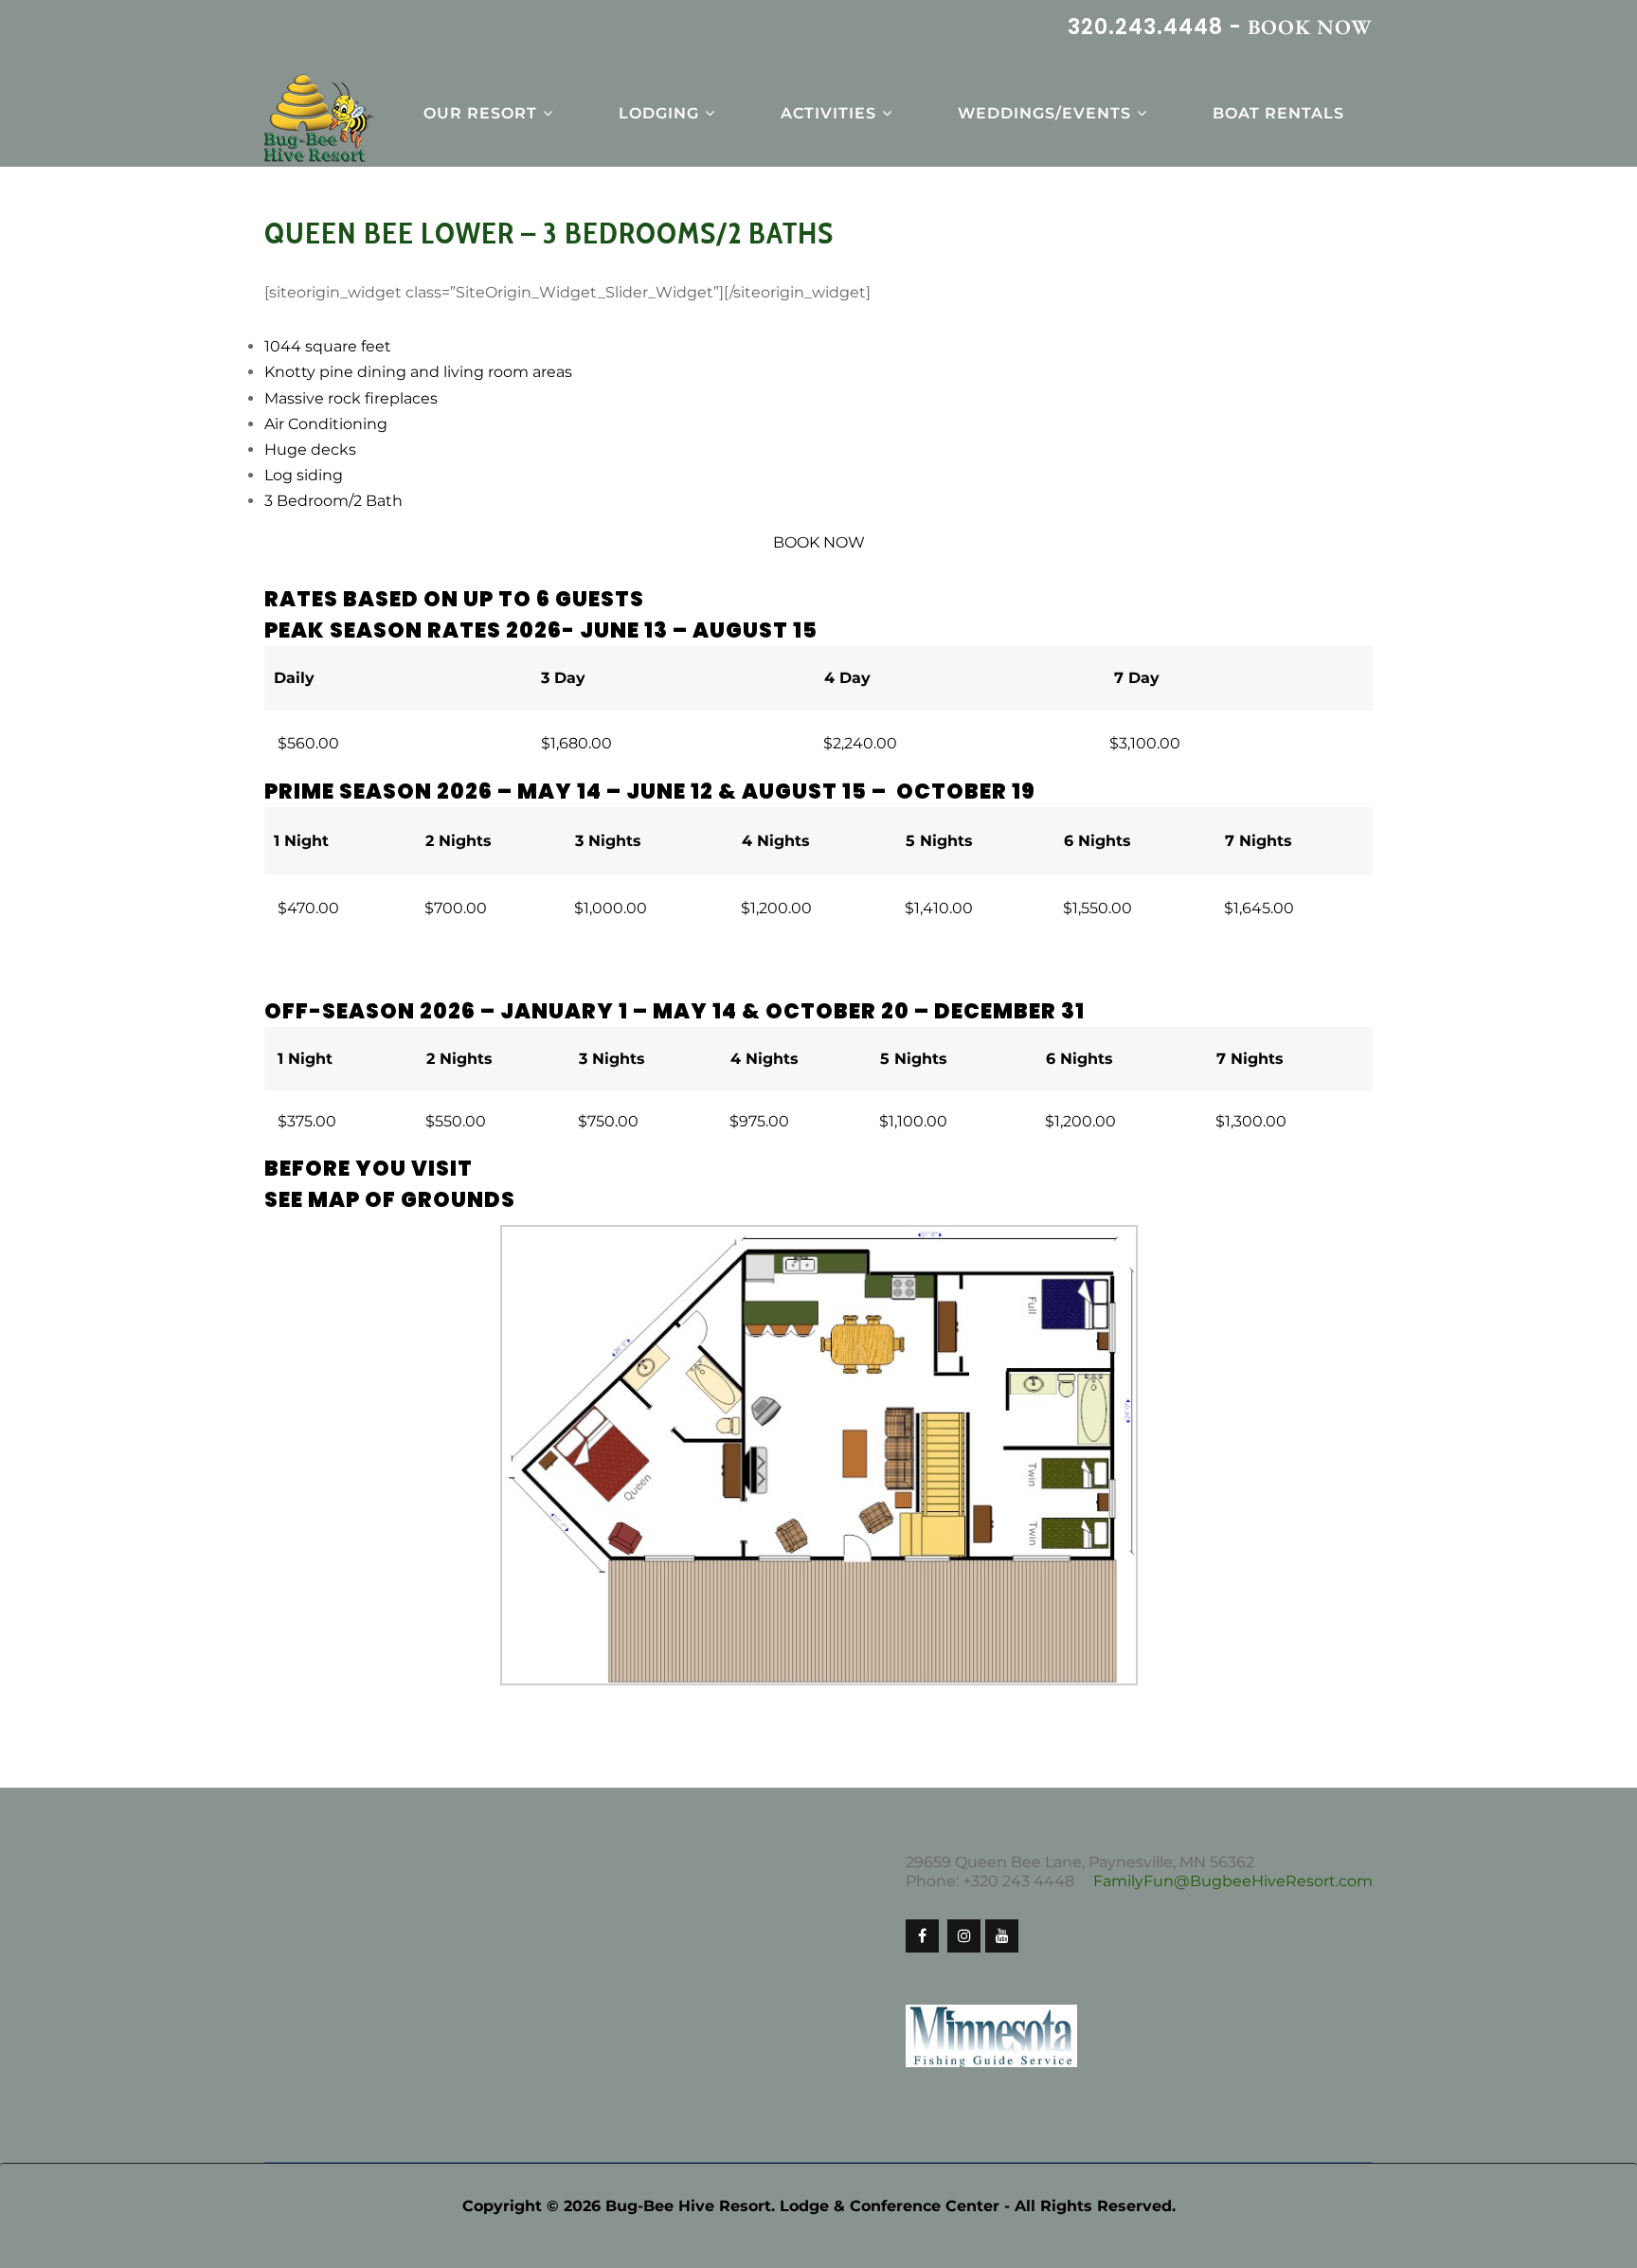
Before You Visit (369, 1169)
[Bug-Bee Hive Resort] (319, 120)
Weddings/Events (1044, 113)
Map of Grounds (412, 1200)
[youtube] (1002, 1936)
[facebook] (922, 1936)
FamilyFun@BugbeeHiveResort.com (1233, 1881)
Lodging (659, 113)
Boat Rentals (1278, 113)
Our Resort (480, 113)
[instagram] (964, 1936)
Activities (828, 113)
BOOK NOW (1310, 27)
